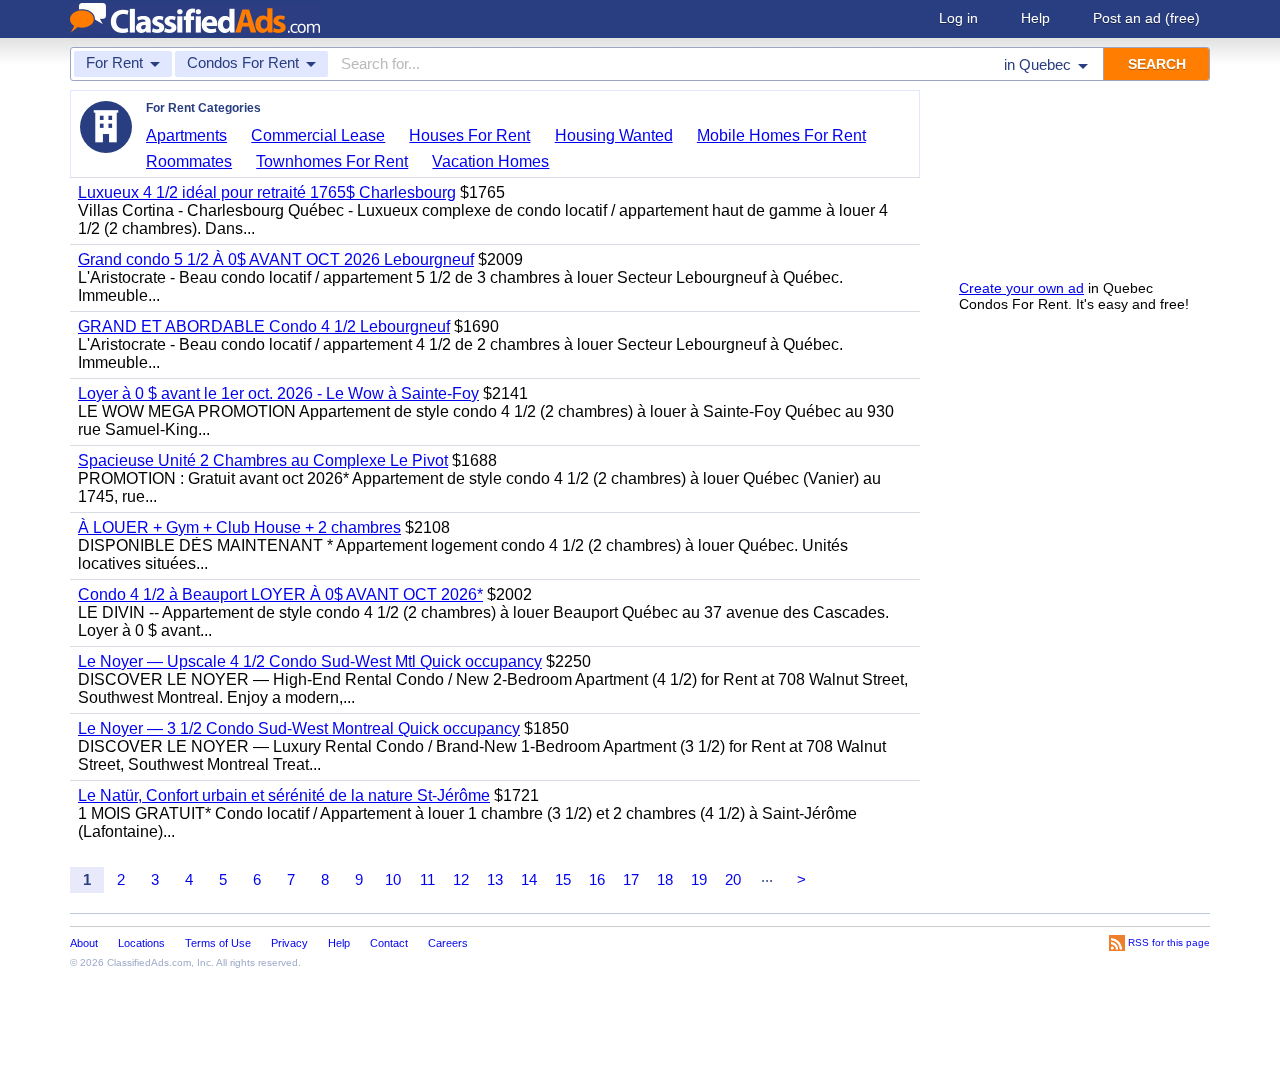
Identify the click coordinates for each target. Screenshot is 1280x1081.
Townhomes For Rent (332, 161)
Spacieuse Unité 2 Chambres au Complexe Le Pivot (263, 460)
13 (495, 879)
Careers (448, 943)
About (84, 943)
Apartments (186, 135)
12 (461, 879)
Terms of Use (218, 943)
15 (563, 879)
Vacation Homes (490, 161)
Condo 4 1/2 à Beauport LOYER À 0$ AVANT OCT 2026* (280, 594)
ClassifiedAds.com (149, 962)
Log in (958, 18)
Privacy (289, 943)
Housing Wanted (614, 135)
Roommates (189, 161)
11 (427, 879)
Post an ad (1146, 18)
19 (699, 879)
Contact (389, 943)
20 (733, 879)
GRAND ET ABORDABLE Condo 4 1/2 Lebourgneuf (264, 326)
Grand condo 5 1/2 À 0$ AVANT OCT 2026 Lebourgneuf (276, 259)
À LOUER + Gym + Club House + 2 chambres (239, 527)
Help (1035, 18)
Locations (141, 943)
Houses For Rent (469, 135)
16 (597, 879)
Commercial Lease (318, 135)
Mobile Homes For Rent (781, 135)
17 (631, 879)
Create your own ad (1021, 288)
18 (665, 879)
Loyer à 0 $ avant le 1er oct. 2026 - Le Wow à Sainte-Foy (278, 393)
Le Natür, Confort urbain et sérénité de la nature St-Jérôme (284, 795)
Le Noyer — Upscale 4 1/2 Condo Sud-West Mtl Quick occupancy (310, 661)
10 (393, 879)
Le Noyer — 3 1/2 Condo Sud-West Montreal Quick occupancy (299, 728)
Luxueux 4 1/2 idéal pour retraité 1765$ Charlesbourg (267, 192)
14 (529, 879)
